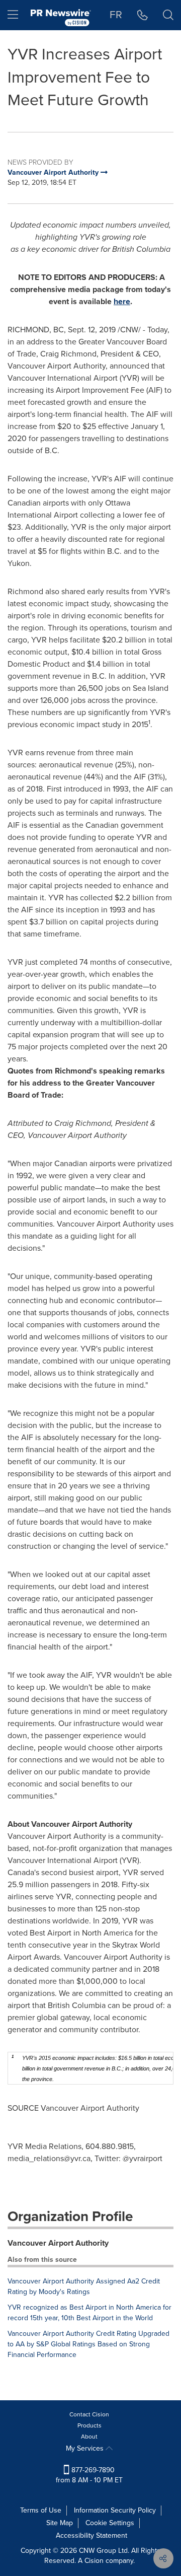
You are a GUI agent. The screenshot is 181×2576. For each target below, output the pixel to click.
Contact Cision (89, 2414)
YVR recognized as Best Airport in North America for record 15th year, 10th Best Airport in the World (89, 2313)
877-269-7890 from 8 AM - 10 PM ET (89, 2475)
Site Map (60, 2523)
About (89, 2437)
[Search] (168, 15)
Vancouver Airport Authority (58, 2243)
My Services (86, 2448)
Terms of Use (41, 2510)
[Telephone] (143, 15)
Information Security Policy (115, 2510)
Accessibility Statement (92, 2535)
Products (89, 2425)
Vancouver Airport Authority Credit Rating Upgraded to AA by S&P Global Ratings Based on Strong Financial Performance (88, 2344)
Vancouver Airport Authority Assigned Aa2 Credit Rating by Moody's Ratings (84, 2286)
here (122, 301)
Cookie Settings (110, 2523)
